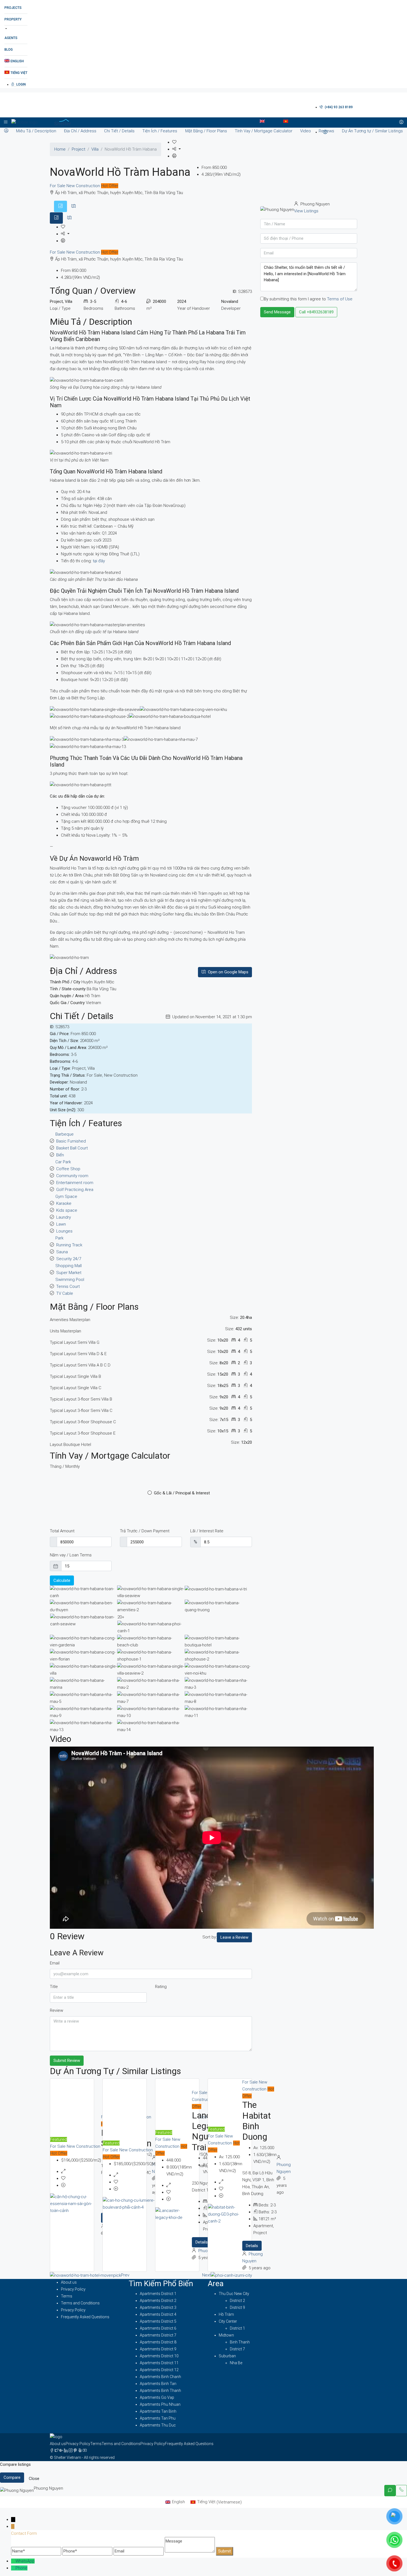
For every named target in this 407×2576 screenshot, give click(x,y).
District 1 (237, 2328)
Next (206, 2275)
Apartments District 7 (158, 2335)
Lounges (64, 1231)
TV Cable (65, 1293)
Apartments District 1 (158, 2294)
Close (34, 2479)
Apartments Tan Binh (158, 2411)
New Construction (84, 186)
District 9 (237, 2307)
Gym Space (66, 1197)
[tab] (60, 206)
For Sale (58, 186)
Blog (9, 50)
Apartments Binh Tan (158, 2384)
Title (54, 1987)
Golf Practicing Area (75, 1190)
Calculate (62, 1580)
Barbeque (65, 1134)
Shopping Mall (69, 1266)
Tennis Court (68, 1286)
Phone (21, 2568)
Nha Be (236, 2363)
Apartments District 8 (158, 2342)
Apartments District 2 (158, 2301)
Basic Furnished (71, 1141)
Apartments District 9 (158, 2349)
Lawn (61, 1224)
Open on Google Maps (228, 972)
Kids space (67, 1210)
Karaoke (64, 1203)
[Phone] (13, 2568)
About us (69, 2282)
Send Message (277, 312)
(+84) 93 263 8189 (338, 107)
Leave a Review (234, 1937)
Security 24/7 (69, 1259)
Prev (125, 2275)
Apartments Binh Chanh (160, 2377)
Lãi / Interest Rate (207, 1531)
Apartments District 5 (158, 2321)
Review (56, 2010)
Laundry (64, 1217)
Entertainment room (75, 1183)
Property (13, 19)
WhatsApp (25, 2561)
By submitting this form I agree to (308, 299)
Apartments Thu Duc (158, 2425)
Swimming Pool (70, 1280)
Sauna (62, 1252)
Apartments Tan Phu (158, 2418)
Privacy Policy (73, 2289)
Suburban (227, 2356)
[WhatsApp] (13, 2561)
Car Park (63, 1162)
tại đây (99, 561)
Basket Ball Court (72, 1148)
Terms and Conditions (80, 2303)
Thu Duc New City (234, 2294)
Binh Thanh (240, 2342)
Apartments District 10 (159, 2356)
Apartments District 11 (159, 2363)
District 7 (237, 2349)
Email (55, 1963)
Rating (161, 1987)
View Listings (306, 211)
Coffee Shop (68, 1169)
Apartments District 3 (158, 2307)
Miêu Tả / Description (36, 131)
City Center (228, 2321)
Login (21, 84)
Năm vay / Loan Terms (71, 1555)
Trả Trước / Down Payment (145, 1531)
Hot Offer (110, 186)
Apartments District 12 (159, 2370)
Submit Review (67, 2061)
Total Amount (62, 1531)
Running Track (69, 1245)
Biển (60, 1155)
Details (202, 2242)
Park (59, 1238)
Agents (11, 38)
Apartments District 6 (158, 2328)
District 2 (237, 2301)
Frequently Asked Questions (85, 2317)
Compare (12, 2477)
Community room (72, 1176)
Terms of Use (340, 299)
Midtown (226, 2335)
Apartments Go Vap (157, 2397)
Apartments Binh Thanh (160, 2391)
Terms (67, 2296)
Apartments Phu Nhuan (160, 2404)
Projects (13, 8)
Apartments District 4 (158, 2314)
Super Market (69, 1273)
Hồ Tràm (226, 2314)
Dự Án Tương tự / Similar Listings (372, 131)
